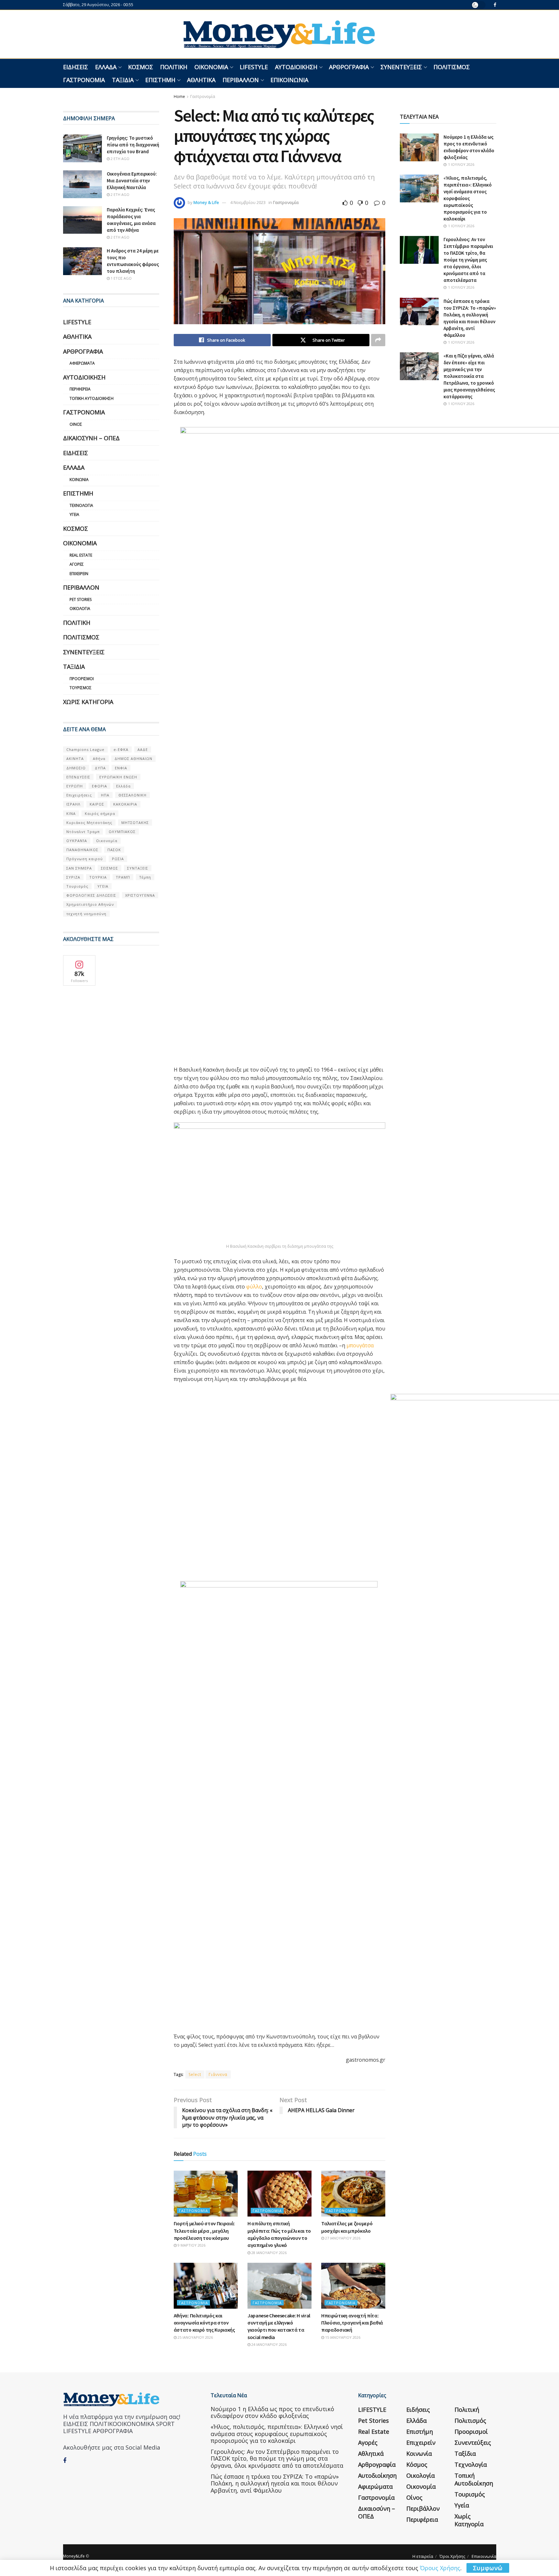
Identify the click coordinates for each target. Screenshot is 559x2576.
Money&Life (74, 2556)
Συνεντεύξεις (401, 67)
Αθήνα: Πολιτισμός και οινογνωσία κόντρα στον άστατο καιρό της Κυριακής (204, 2323)
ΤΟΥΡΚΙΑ (98, 877)
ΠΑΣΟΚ (114, 850)
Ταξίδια (123, 80)
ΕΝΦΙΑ (121, 768)
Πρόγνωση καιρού (85, 859)
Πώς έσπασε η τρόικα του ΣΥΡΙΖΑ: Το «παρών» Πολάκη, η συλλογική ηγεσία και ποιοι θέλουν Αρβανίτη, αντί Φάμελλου (275, 2483)
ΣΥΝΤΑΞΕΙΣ (138, 868)
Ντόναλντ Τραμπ (83, 832)
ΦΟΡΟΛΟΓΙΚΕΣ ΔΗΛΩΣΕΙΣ (91, 895)
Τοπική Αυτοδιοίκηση (92, 398)
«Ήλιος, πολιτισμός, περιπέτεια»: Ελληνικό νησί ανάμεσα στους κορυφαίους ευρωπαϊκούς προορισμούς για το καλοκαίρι (468, 198)
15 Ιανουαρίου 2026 (342, 2337)
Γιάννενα (218, 2074)
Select (195, 2074)
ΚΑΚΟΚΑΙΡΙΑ (125, 804)
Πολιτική (174, 67)
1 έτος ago (121, 278)
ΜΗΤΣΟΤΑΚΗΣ (135, 823)
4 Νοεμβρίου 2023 (248, 202)
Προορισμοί (82, 679)
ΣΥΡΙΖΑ (73, 877)
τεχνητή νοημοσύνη (86, 914)
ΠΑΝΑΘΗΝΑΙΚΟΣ (82, 850)
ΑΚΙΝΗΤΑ (75, 759)
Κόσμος (141, 67)
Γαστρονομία (84, 80)
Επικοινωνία (289, 80)
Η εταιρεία (423, 2556)
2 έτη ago (120, 159)
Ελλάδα (106, 67)
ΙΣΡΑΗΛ (73, 804)
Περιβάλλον (241, 80)
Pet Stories (81, 599)
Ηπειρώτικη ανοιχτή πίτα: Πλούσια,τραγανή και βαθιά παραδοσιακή (352, 2323)
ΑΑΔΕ (143, 749)
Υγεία (74, 514)
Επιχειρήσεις (79, 795)
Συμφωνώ (488, 2568)
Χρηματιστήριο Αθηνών (90, 904)
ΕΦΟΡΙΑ (99, 786)
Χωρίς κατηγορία (88, 702)
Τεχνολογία (81, 505)
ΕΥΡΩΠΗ (75, 786)
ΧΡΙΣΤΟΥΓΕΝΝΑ (140, 895)
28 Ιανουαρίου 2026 (269, 2253)
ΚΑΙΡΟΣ (97, 804)
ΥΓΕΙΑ (103, 886)
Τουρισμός (81, 688)
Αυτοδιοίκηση (296, 67)
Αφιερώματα (82, 363)
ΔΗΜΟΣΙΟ (76, 768)
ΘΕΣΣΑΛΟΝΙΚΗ (132, 795)
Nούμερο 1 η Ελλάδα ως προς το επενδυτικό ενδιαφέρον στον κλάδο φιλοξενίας (272, 2412)
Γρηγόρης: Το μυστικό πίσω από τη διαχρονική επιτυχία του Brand (133, 145)
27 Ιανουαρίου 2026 (342, 2238)
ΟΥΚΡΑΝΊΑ (77, 841)
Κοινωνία (79, 480)
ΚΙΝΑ (71, 813)
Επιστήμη (160, 80)
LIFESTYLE (254, 67)
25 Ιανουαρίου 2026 (195, 2337)
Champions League (85, 749)
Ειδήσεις (76, 67)
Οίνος (76, 424)
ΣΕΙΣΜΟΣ (110, 868)
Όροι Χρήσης (452, 2556)
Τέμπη (145, 877)
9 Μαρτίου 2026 (191, 2245)
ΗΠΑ (105, 795)
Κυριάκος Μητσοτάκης (89, 823)
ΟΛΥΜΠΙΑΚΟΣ (122, 832)
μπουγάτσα (360, 1345)
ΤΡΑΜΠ (123, 877)
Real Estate (81, 555)
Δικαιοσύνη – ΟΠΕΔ (91, 438)
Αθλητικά (201, 80)
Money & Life (206, 202)
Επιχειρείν (79, 574)
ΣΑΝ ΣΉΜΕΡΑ (79, 868)
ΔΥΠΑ (100, 768)
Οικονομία (211, 67)
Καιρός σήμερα (100, 813)
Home (179, 96)
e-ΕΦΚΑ (121, 749)
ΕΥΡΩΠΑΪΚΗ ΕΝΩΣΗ (118, 777)
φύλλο (254, 1287)
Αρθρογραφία (349, 67)
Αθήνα (99, 759)
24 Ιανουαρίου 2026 (269, 2344)
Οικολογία (80, 609)
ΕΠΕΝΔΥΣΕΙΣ (78, 777)
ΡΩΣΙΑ (118, 859)
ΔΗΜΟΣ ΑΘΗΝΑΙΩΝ (133, 759)
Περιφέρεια (80, 389)
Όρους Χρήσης (440, 2568)
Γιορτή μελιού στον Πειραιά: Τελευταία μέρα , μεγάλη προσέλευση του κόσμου (204, 2231)
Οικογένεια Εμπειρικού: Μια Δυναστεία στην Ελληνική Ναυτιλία (132, 181)
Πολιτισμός (452, 67)
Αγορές (77, 564)
